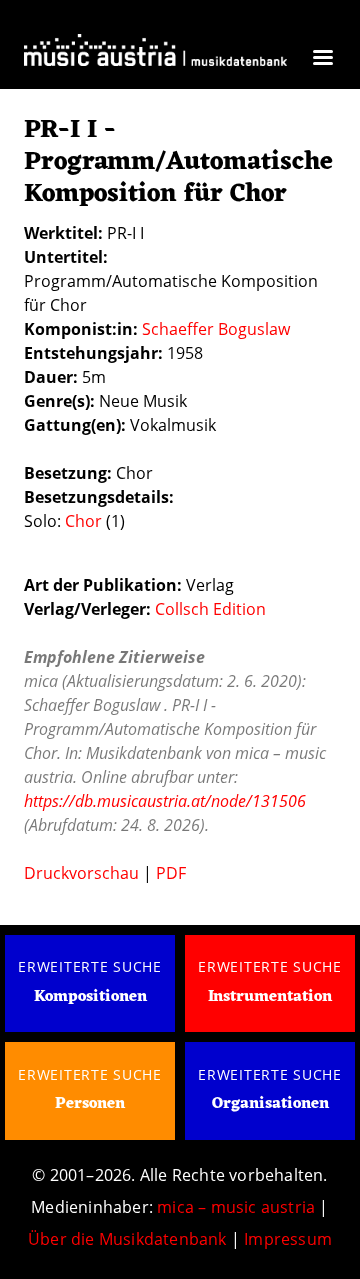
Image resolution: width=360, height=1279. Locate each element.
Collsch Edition (210, 609)
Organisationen (270, 1104)
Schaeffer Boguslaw (216, 329)
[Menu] (322, 59)
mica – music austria (236, 1207)
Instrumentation (270, 997)
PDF (171, 873)
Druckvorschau (81, 873)
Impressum (288, 1239)
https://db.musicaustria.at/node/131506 (165, 801)
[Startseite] (155, 55)
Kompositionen (90, 997)
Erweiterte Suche (90, 966)
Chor (83, 521)
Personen (90, 1104)
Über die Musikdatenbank (127, 1239)
